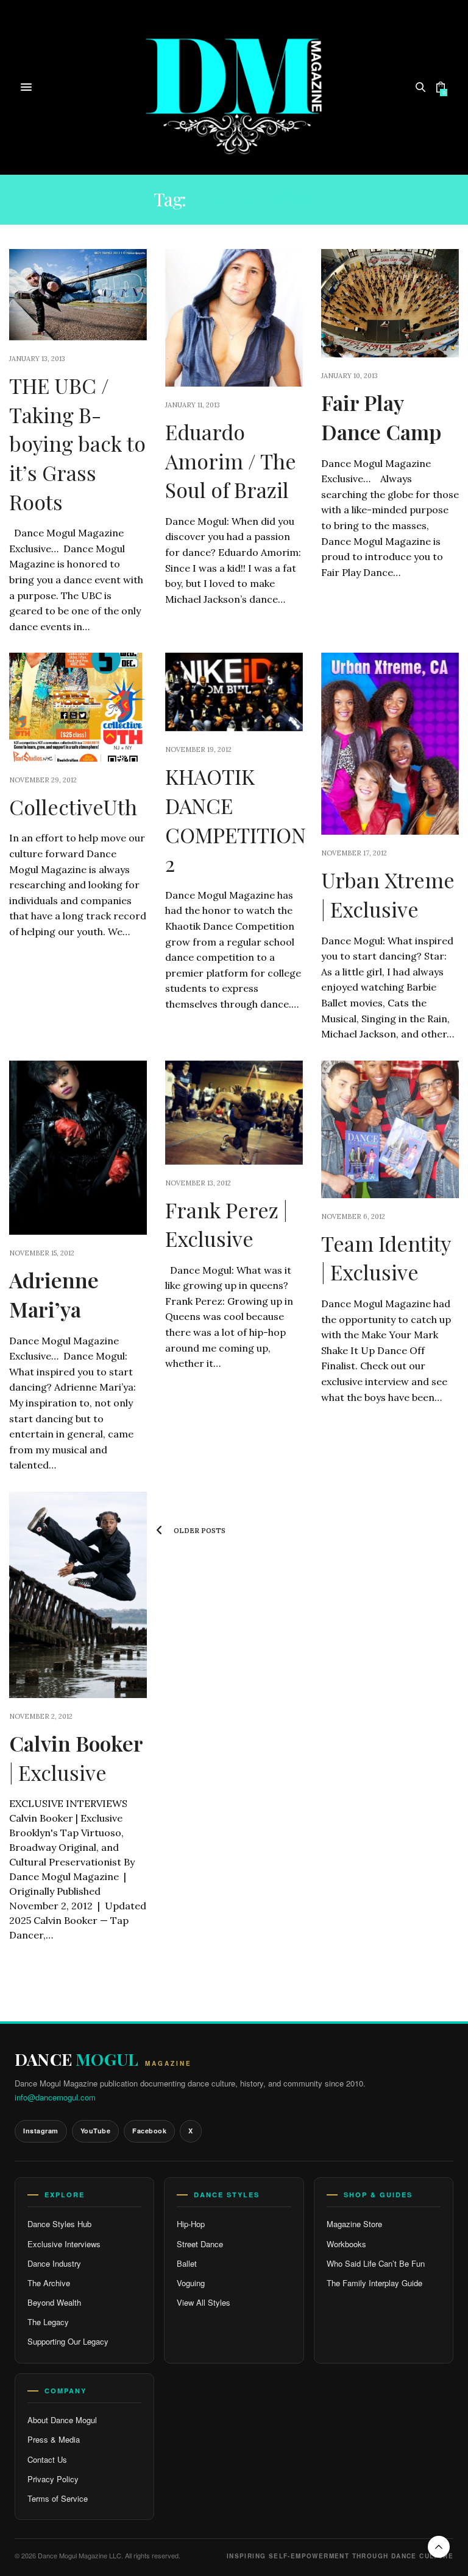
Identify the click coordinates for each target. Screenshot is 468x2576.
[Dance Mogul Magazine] (234, 87)
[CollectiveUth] (78, 707)
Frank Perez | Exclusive (226, 1224)
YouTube (96, 2131)
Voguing (191, 2283)
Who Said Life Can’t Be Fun (376, 2263)
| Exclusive (76, 1758)
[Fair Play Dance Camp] (390, 303)
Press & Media (54, 2439)
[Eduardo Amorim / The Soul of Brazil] (234, 318)
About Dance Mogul (62, 2420)
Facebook (149, 2131)
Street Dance (200, 2244)
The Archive (49, 2283)
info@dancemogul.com (55, 2097)
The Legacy (48, 2322)
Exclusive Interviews (64, 2244)
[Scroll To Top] (439, 2547)
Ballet (187, 2263)
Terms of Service (58, 2498)
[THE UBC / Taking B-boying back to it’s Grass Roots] (78, 295)
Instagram (41, 2131)
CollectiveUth (73, 807)
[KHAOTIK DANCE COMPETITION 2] (234, 692)
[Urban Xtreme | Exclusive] (390, 744)
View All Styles (204, 2302)
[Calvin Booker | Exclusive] (78, 1595)
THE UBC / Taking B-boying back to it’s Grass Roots (77, 443)
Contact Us (47, 2459)
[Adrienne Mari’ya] (78, 1148)
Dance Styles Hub (59, 2224)
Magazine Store (354, 2224)
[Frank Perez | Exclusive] (234, 1113)
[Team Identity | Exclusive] (390, 1129)
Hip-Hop (191, 2224)
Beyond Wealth (54, 2302)
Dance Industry (54, 2263)
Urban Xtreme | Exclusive (388, 894)
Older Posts (199, 1531)
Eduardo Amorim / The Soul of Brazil (231, 461)
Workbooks (346, 2244)
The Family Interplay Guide (374, 2283)
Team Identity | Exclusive (386, 1258)
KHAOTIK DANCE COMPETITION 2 (236, 820)
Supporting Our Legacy (68, 2341)
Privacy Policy (53, 2479)
